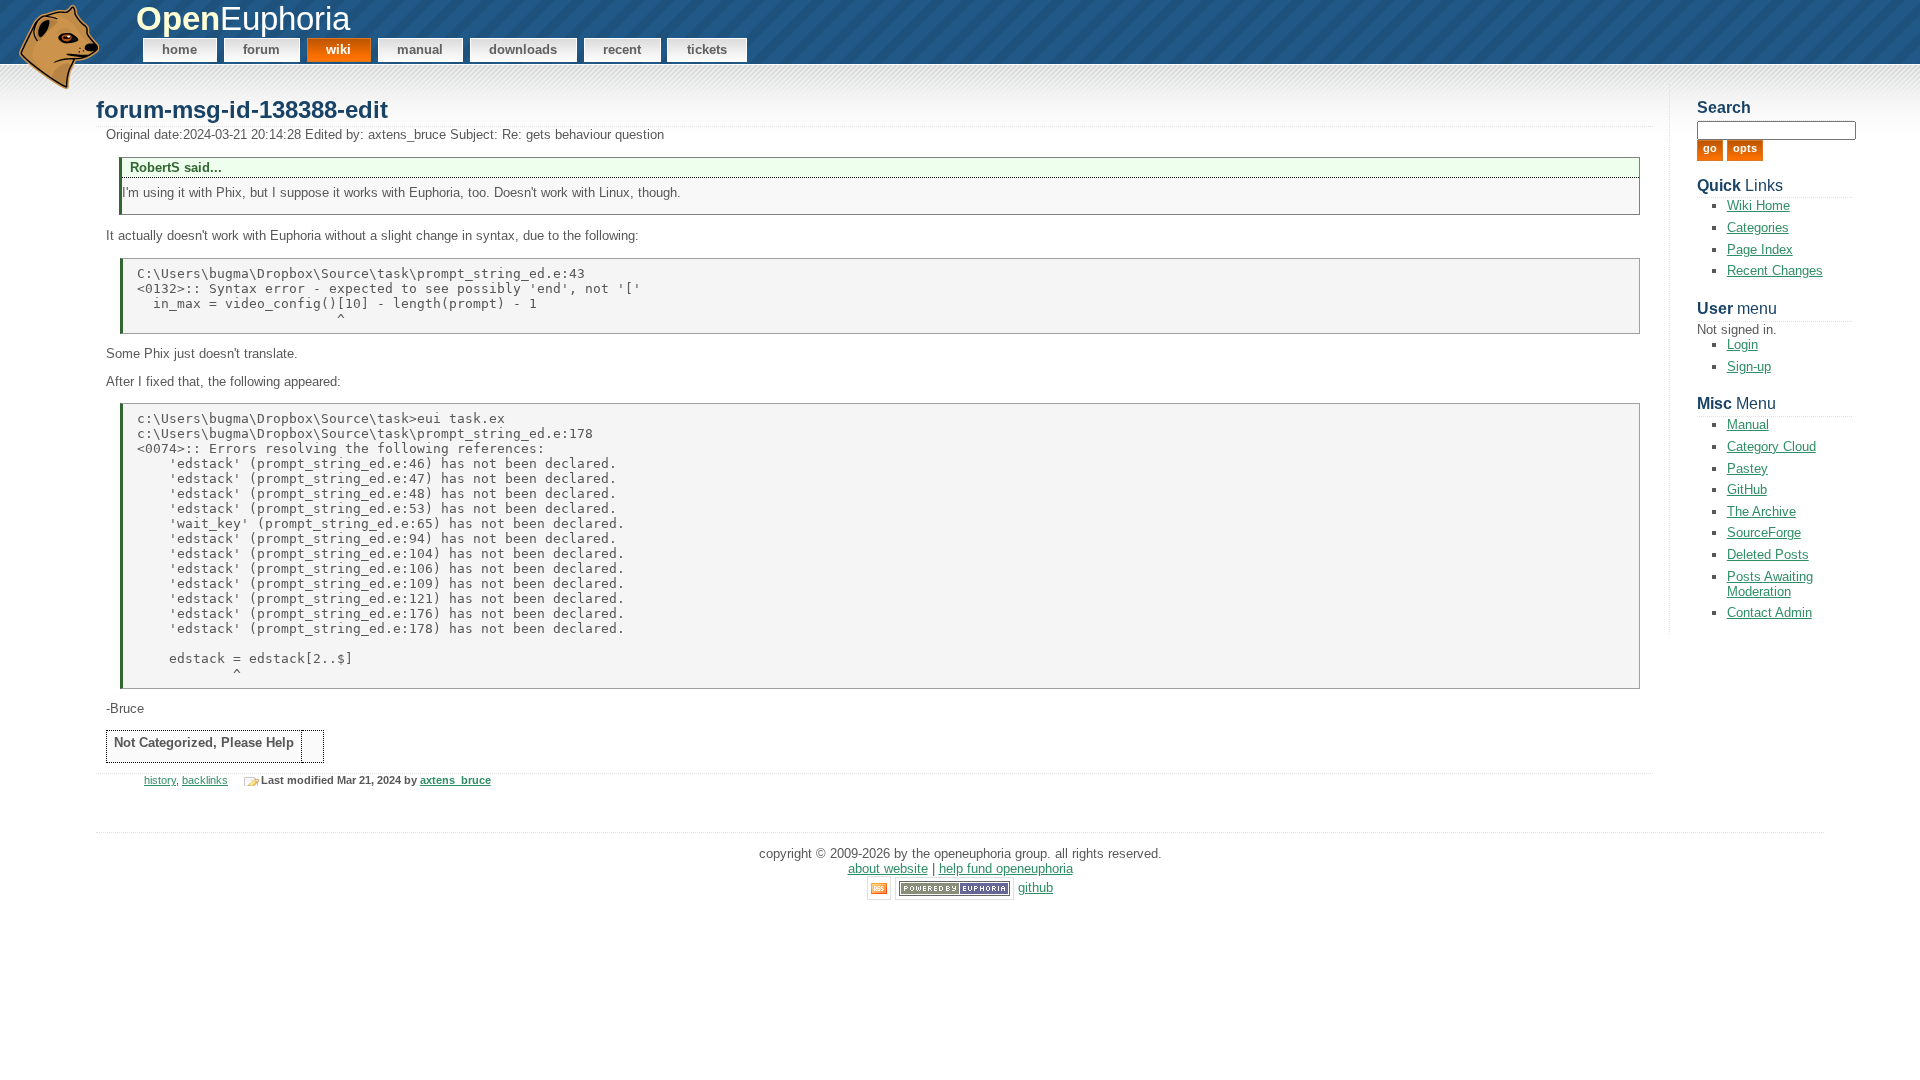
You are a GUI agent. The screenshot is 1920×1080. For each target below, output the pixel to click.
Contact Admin (1769, 612)
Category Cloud (1771, 446)
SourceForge (1764, 532)
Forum (261, 49)
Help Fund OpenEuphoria (1006, 868)
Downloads (523, 49)
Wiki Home (1758, 205)
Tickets (707, 49)
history (160, 780)
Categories (1758, 227)
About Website (888, 868)
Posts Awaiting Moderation (1770, 584)
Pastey (1747, 468)
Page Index (1760, 249)
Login (1742, 344)
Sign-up (1749, 366)
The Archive (1761, 511)
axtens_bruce (455, 780)
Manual (420, 49)
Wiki (338, 49)
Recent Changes (1775, 270)
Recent (622, 49)
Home (179, 49)
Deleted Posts (1768, 554)
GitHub (1747, 489)
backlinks (205, 780)
